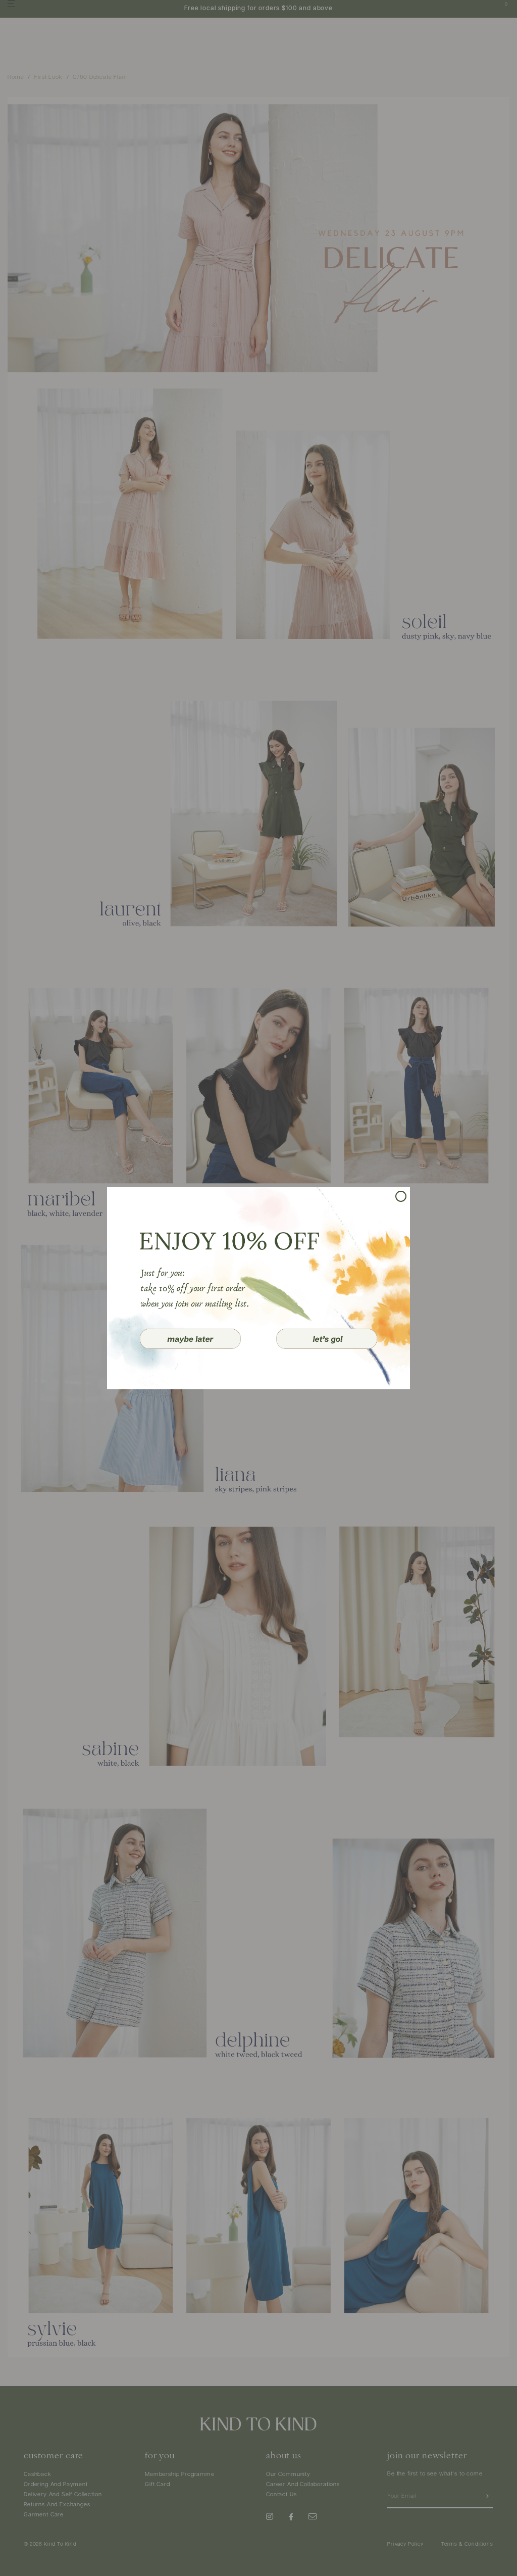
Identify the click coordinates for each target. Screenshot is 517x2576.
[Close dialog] (401, 1196)
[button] (190, 1339)
